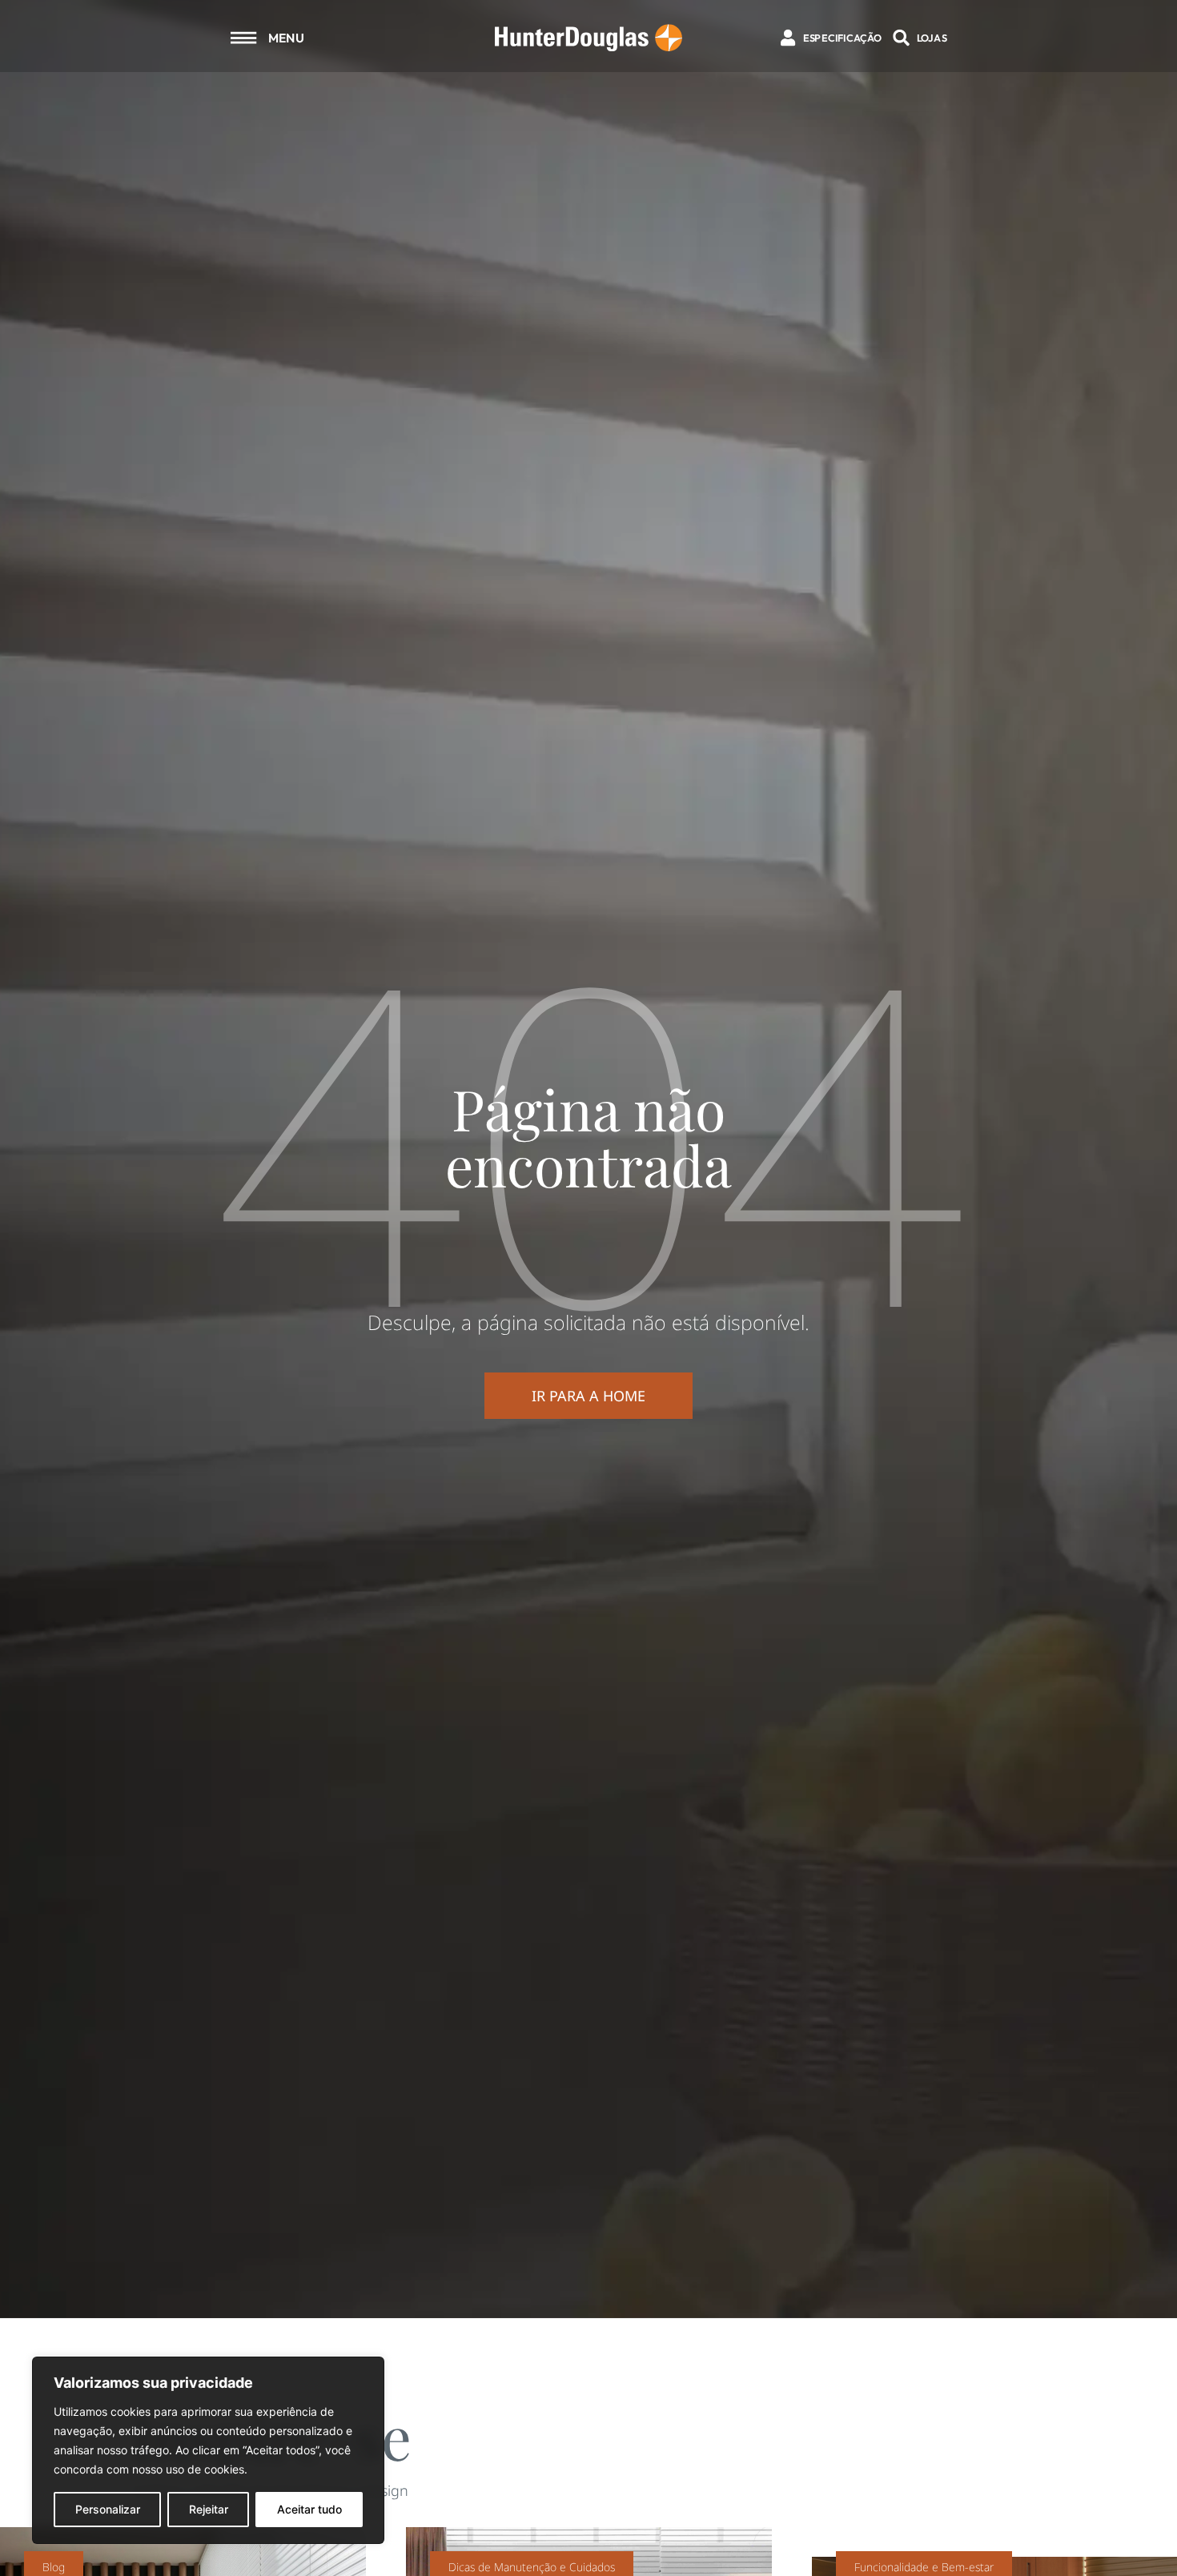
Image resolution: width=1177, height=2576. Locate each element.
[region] (208, 2450)
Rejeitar (209, 2509)
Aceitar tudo (309, 2509)
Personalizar (108, 2509)
